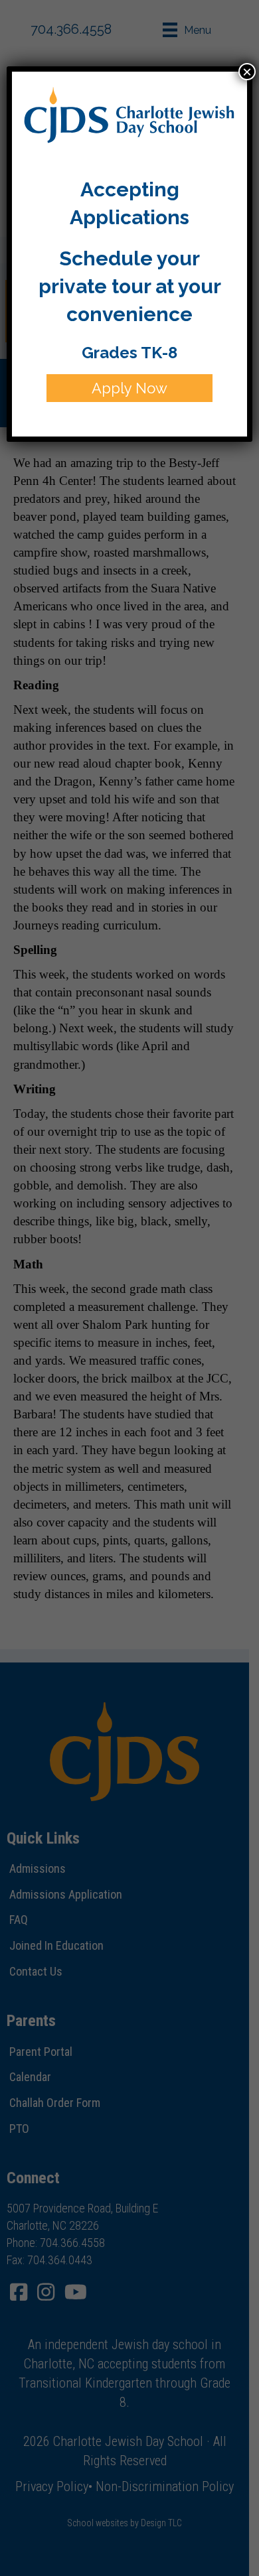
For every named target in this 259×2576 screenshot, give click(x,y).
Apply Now (129, 388)
